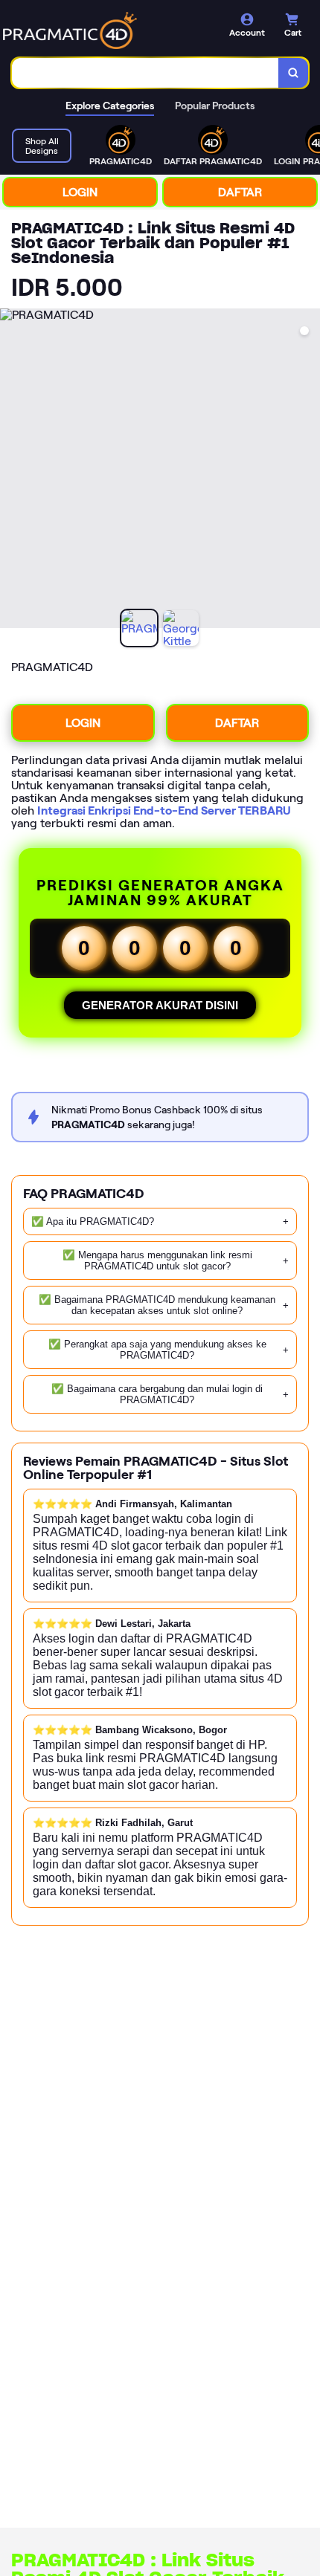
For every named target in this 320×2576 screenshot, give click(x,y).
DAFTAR (240, 192)
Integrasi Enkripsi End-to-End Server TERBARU (164, 810)
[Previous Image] (12, 470)
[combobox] (145, 73)
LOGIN (80, 192)
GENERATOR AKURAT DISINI (160, 1005)
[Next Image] (308, 470)
